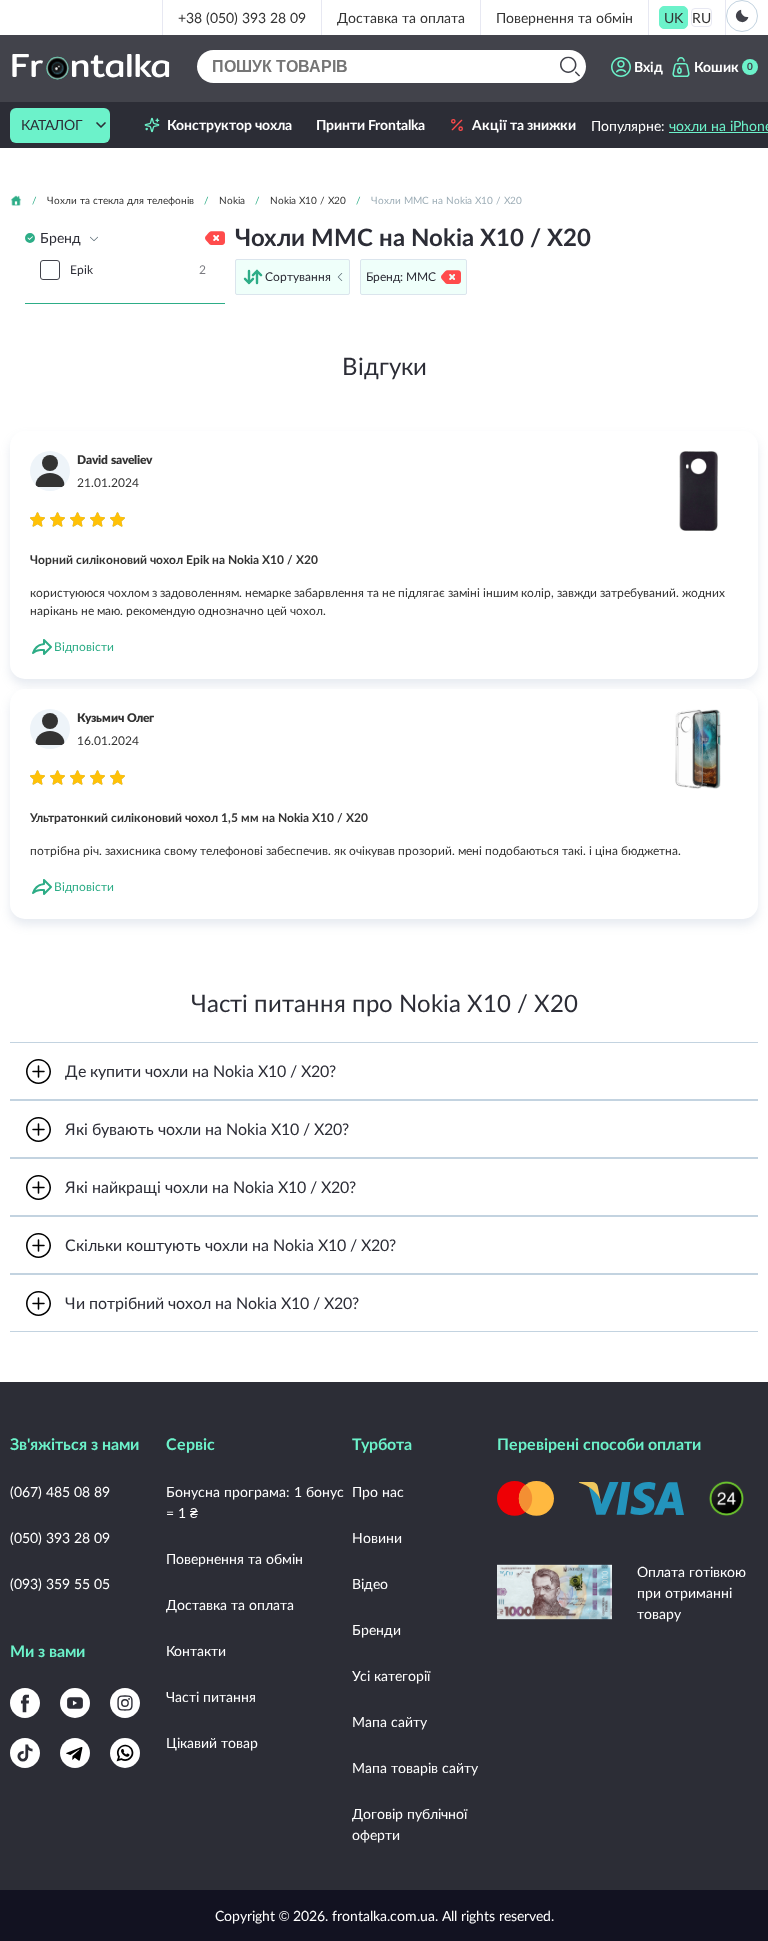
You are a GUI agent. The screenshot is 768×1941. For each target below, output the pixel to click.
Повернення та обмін (564, 17)
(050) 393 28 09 (60, 1537)
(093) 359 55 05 (60, 1583)
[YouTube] (75, 1703)
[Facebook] (25, 1703)
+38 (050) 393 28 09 (242, 17)
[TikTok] (25, 1753)
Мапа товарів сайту (415, 1767)
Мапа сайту (389, 1721)
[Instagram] (125, 1703)
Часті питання (211, 1696)
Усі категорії (391, 1675)
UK (673, 17)
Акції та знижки (524, 125)
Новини (377, 1537)
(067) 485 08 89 (60, 1491)
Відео (370, 1583)
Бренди (376, 1629)
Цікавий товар (212, 1742)
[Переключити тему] (742, 16)
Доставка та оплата (401, 17)
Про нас (378, 1491)
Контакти (196, 1650)
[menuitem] (673, 17)
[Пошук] (569, 66)
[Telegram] (75, 1753)
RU (701, 17)
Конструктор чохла (229, 125)
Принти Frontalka (370, 125)
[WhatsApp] (125, 1753)
